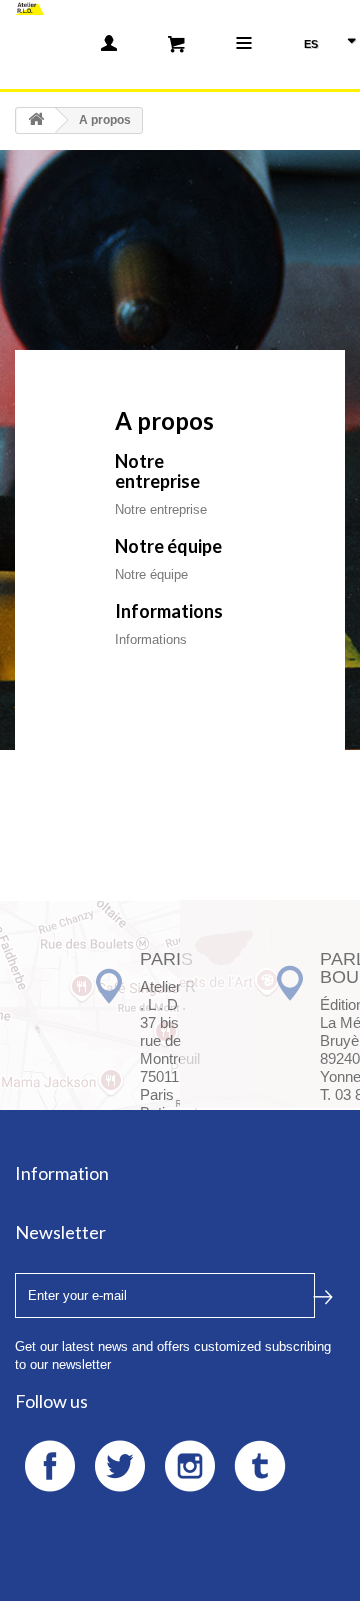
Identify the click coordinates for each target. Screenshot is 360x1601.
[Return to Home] (36, 120)
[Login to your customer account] (109, 43)
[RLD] (30, 7)
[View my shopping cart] (176, 43)
